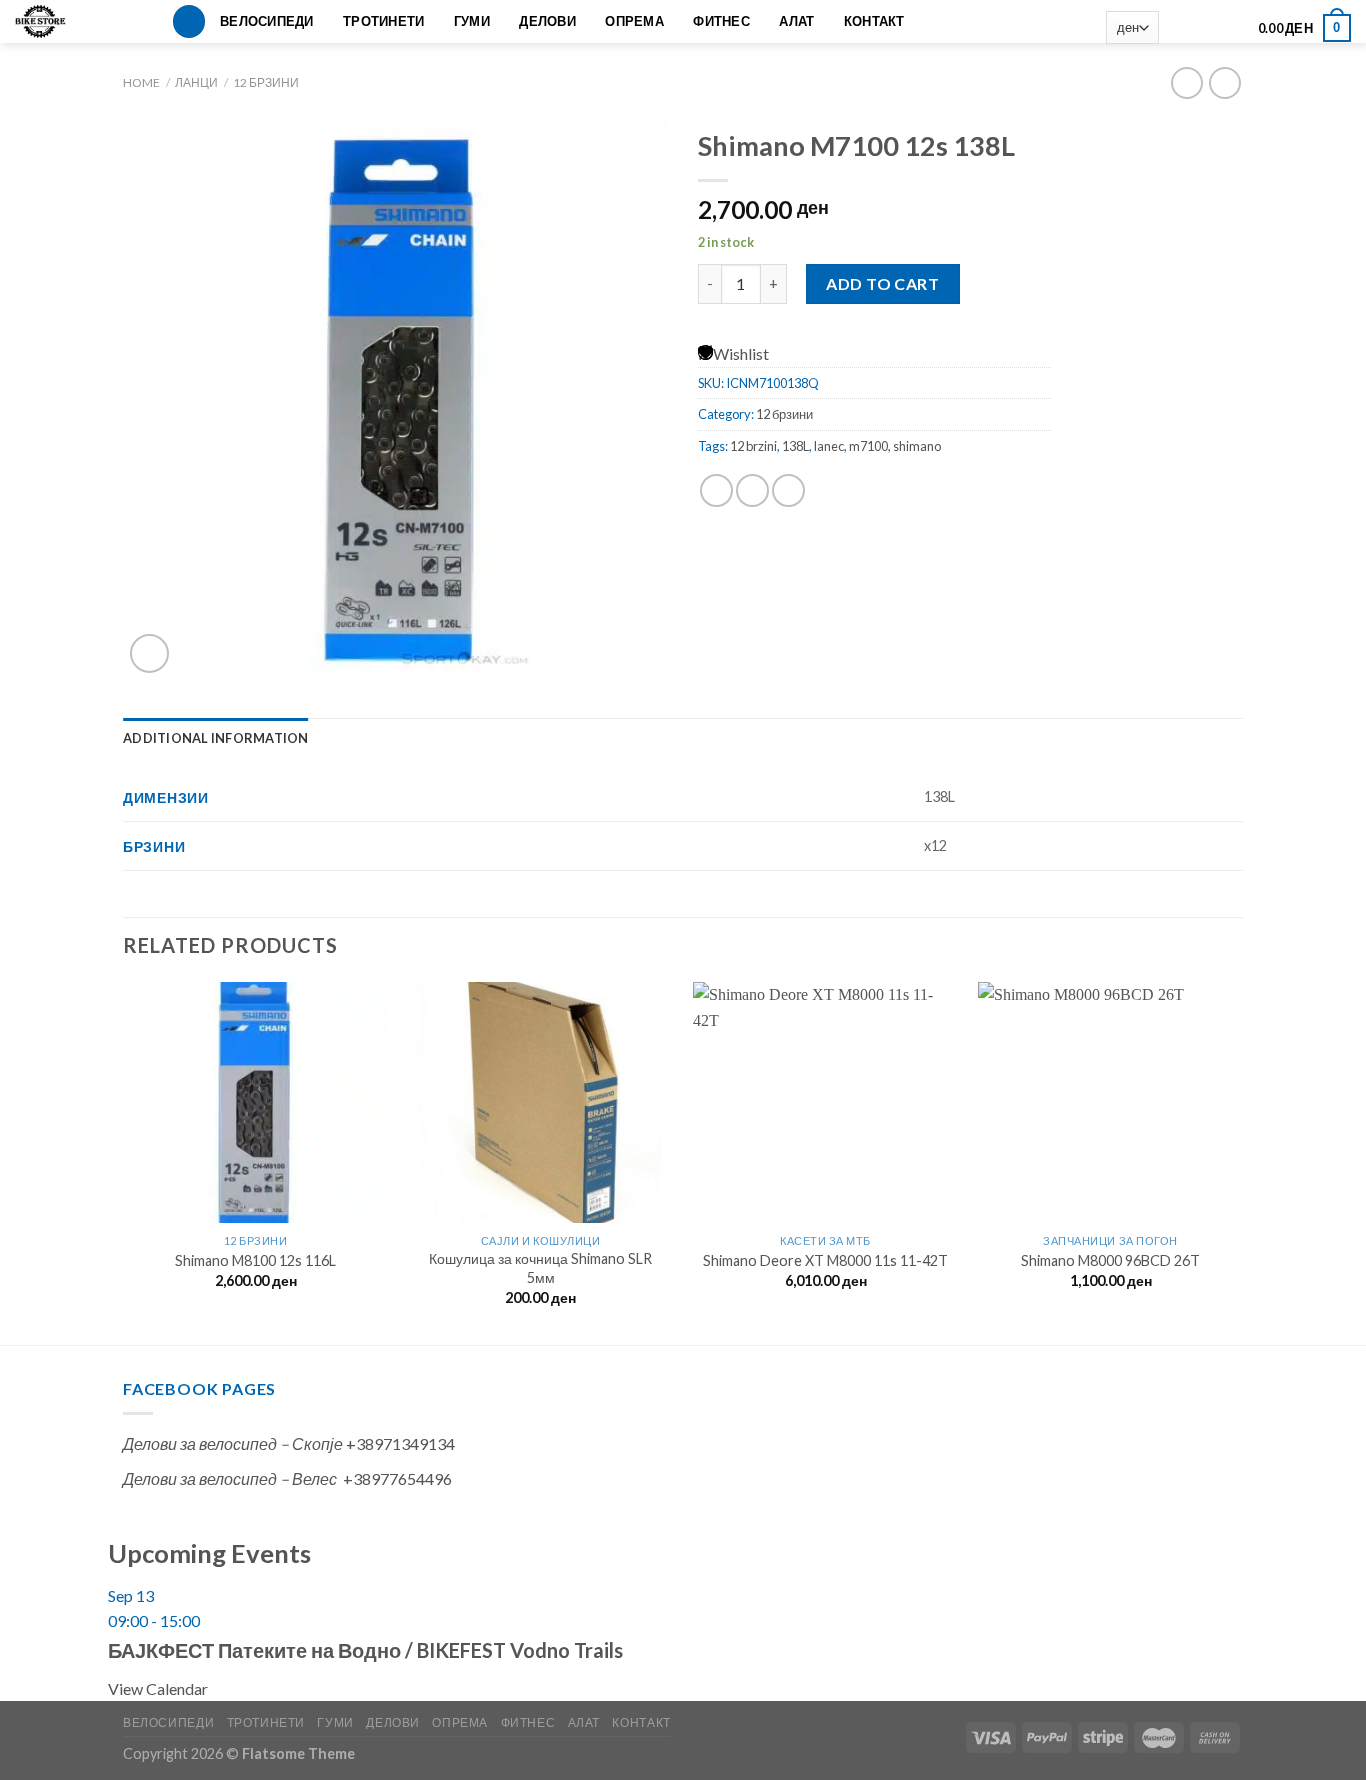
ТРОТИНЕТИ (383, 21)
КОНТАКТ (874, 21)
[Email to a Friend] (788, 490)
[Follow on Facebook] (1178, 28)
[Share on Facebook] (716, 490)
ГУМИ (472, 21)
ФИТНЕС (721, 21)
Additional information (216, 738)
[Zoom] (149, 653)
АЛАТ (796, 21)
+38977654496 (397, 1478)
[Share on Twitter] (752, 490)
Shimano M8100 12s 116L (255, 1260)
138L (795, 446)
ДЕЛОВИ (547, 21)
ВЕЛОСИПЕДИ (267, 21)
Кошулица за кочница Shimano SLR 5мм (540, 1268)
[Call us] (1231, 28)
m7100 (868, 446)
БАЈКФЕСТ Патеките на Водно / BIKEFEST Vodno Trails (365, 1650)
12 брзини (266, 82)
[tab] (216, 738)
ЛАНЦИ (196, 82)
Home (141, 82)
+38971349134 (400, 1443)
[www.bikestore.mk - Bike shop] (47, 21)
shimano (917, 446)
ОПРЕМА (634, 21)
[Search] (189, 21)
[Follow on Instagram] (1204, 28)
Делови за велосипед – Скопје (233, 1443)
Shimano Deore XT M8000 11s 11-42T (825, 1260)
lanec (829, 446)
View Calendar (158, 1688)
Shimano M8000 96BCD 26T (1110, 1260)
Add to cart (882, 283)
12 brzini (753, 446)
